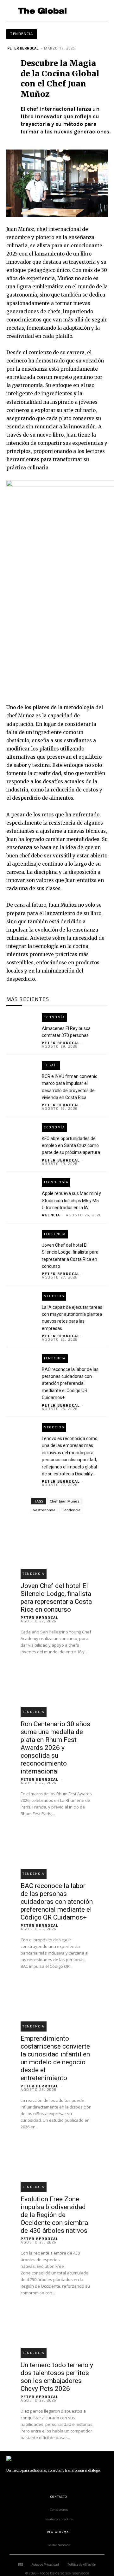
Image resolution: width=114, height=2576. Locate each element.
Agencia (51, 1215)
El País (51, 1065)
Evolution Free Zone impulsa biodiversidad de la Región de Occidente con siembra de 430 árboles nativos (54, 2215)
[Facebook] (9, 2483)
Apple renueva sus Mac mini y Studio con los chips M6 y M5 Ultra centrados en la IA (71, 1200)
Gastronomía (44, 1510)
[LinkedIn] (38, 2483)
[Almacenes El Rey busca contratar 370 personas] (22, 1022)
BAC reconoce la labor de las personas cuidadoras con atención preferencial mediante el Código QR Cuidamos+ (70, 1384)
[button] (100, 11)
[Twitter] (66, 2483)
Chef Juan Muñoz (64, 1501)
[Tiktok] (52, 2483)
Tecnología (56, 1182)
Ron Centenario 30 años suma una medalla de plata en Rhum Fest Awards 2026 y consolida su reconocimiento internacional (55, 1748)
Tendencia (22, 34)
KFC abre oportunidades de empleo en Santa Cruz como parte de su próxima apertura (71, 1146)
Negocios (54, 1296)
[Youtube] (81, 2483)
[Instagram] (24, 2483)
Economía (54, 1017)
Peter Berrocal (23, 48)
